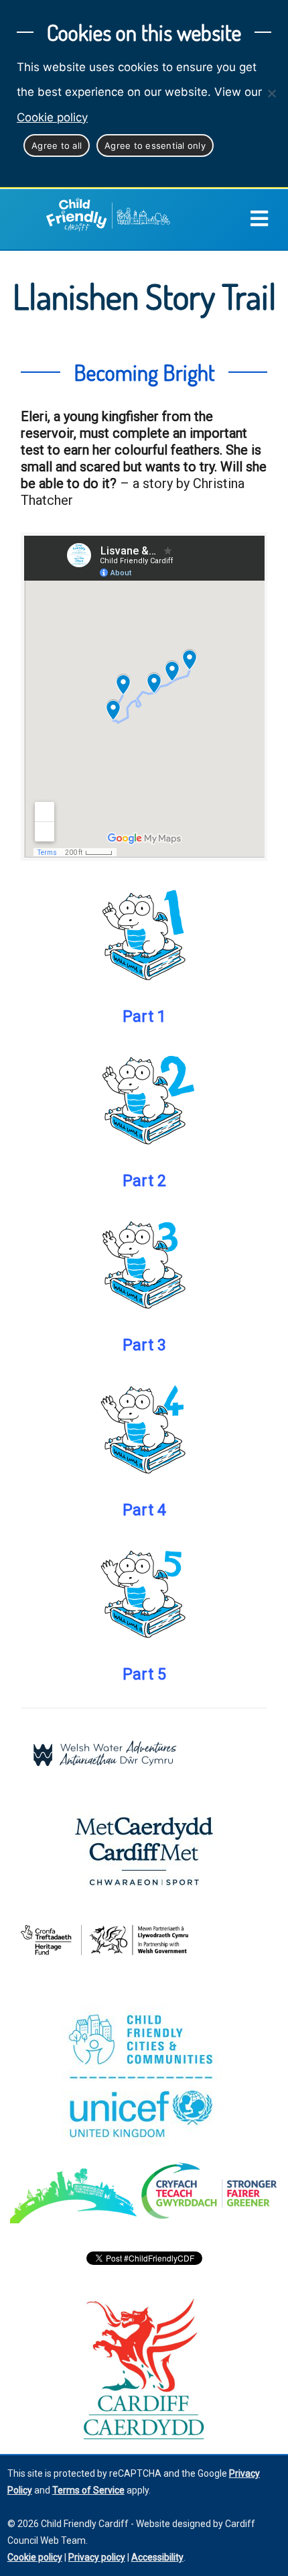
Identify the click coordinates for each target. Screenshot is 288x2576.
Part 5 (144, 1674)
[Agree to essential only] (271, 93)
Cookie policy (52, 117)
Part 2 (144, 1181)
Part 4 (144, 1510)
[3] (144, 1263)
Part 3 (144, 1345)
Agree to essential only (155, 145)
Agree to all (57, 145)
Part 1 (144, 1016)
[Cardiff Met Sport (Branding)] (144, 1851)
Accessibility (157, 2557)
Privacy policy (97, 2557)
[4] (144, 1428)
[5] (144, 1592)
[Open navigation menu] (259, 219)
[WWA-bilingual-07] (104, 1754)
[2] (144, 1099)
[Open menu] (269, 219)
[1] (144, 935)
